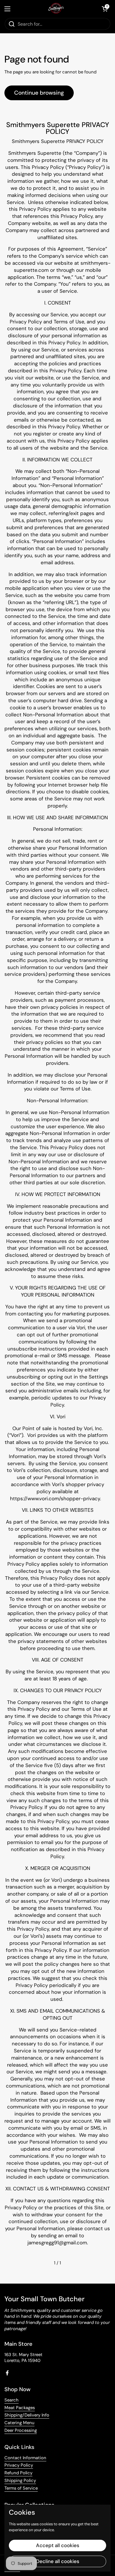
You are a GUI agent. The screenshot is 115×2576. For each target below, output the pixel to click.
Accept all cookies (58, 2545)
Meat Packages (20, 2408)
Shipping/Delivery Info (27, 2415)
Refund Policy (18, 2473)
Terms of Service (21, 2488)
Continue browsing (39, 93)
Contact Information (25, 2458)
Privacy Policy (19, 2465)
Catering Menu (19, 2423)
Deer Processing (21, 2430)
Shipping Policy (20, 2480)
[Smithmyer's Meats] (56, 9)
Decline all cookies (58, 2561)
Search (11, 2400)
